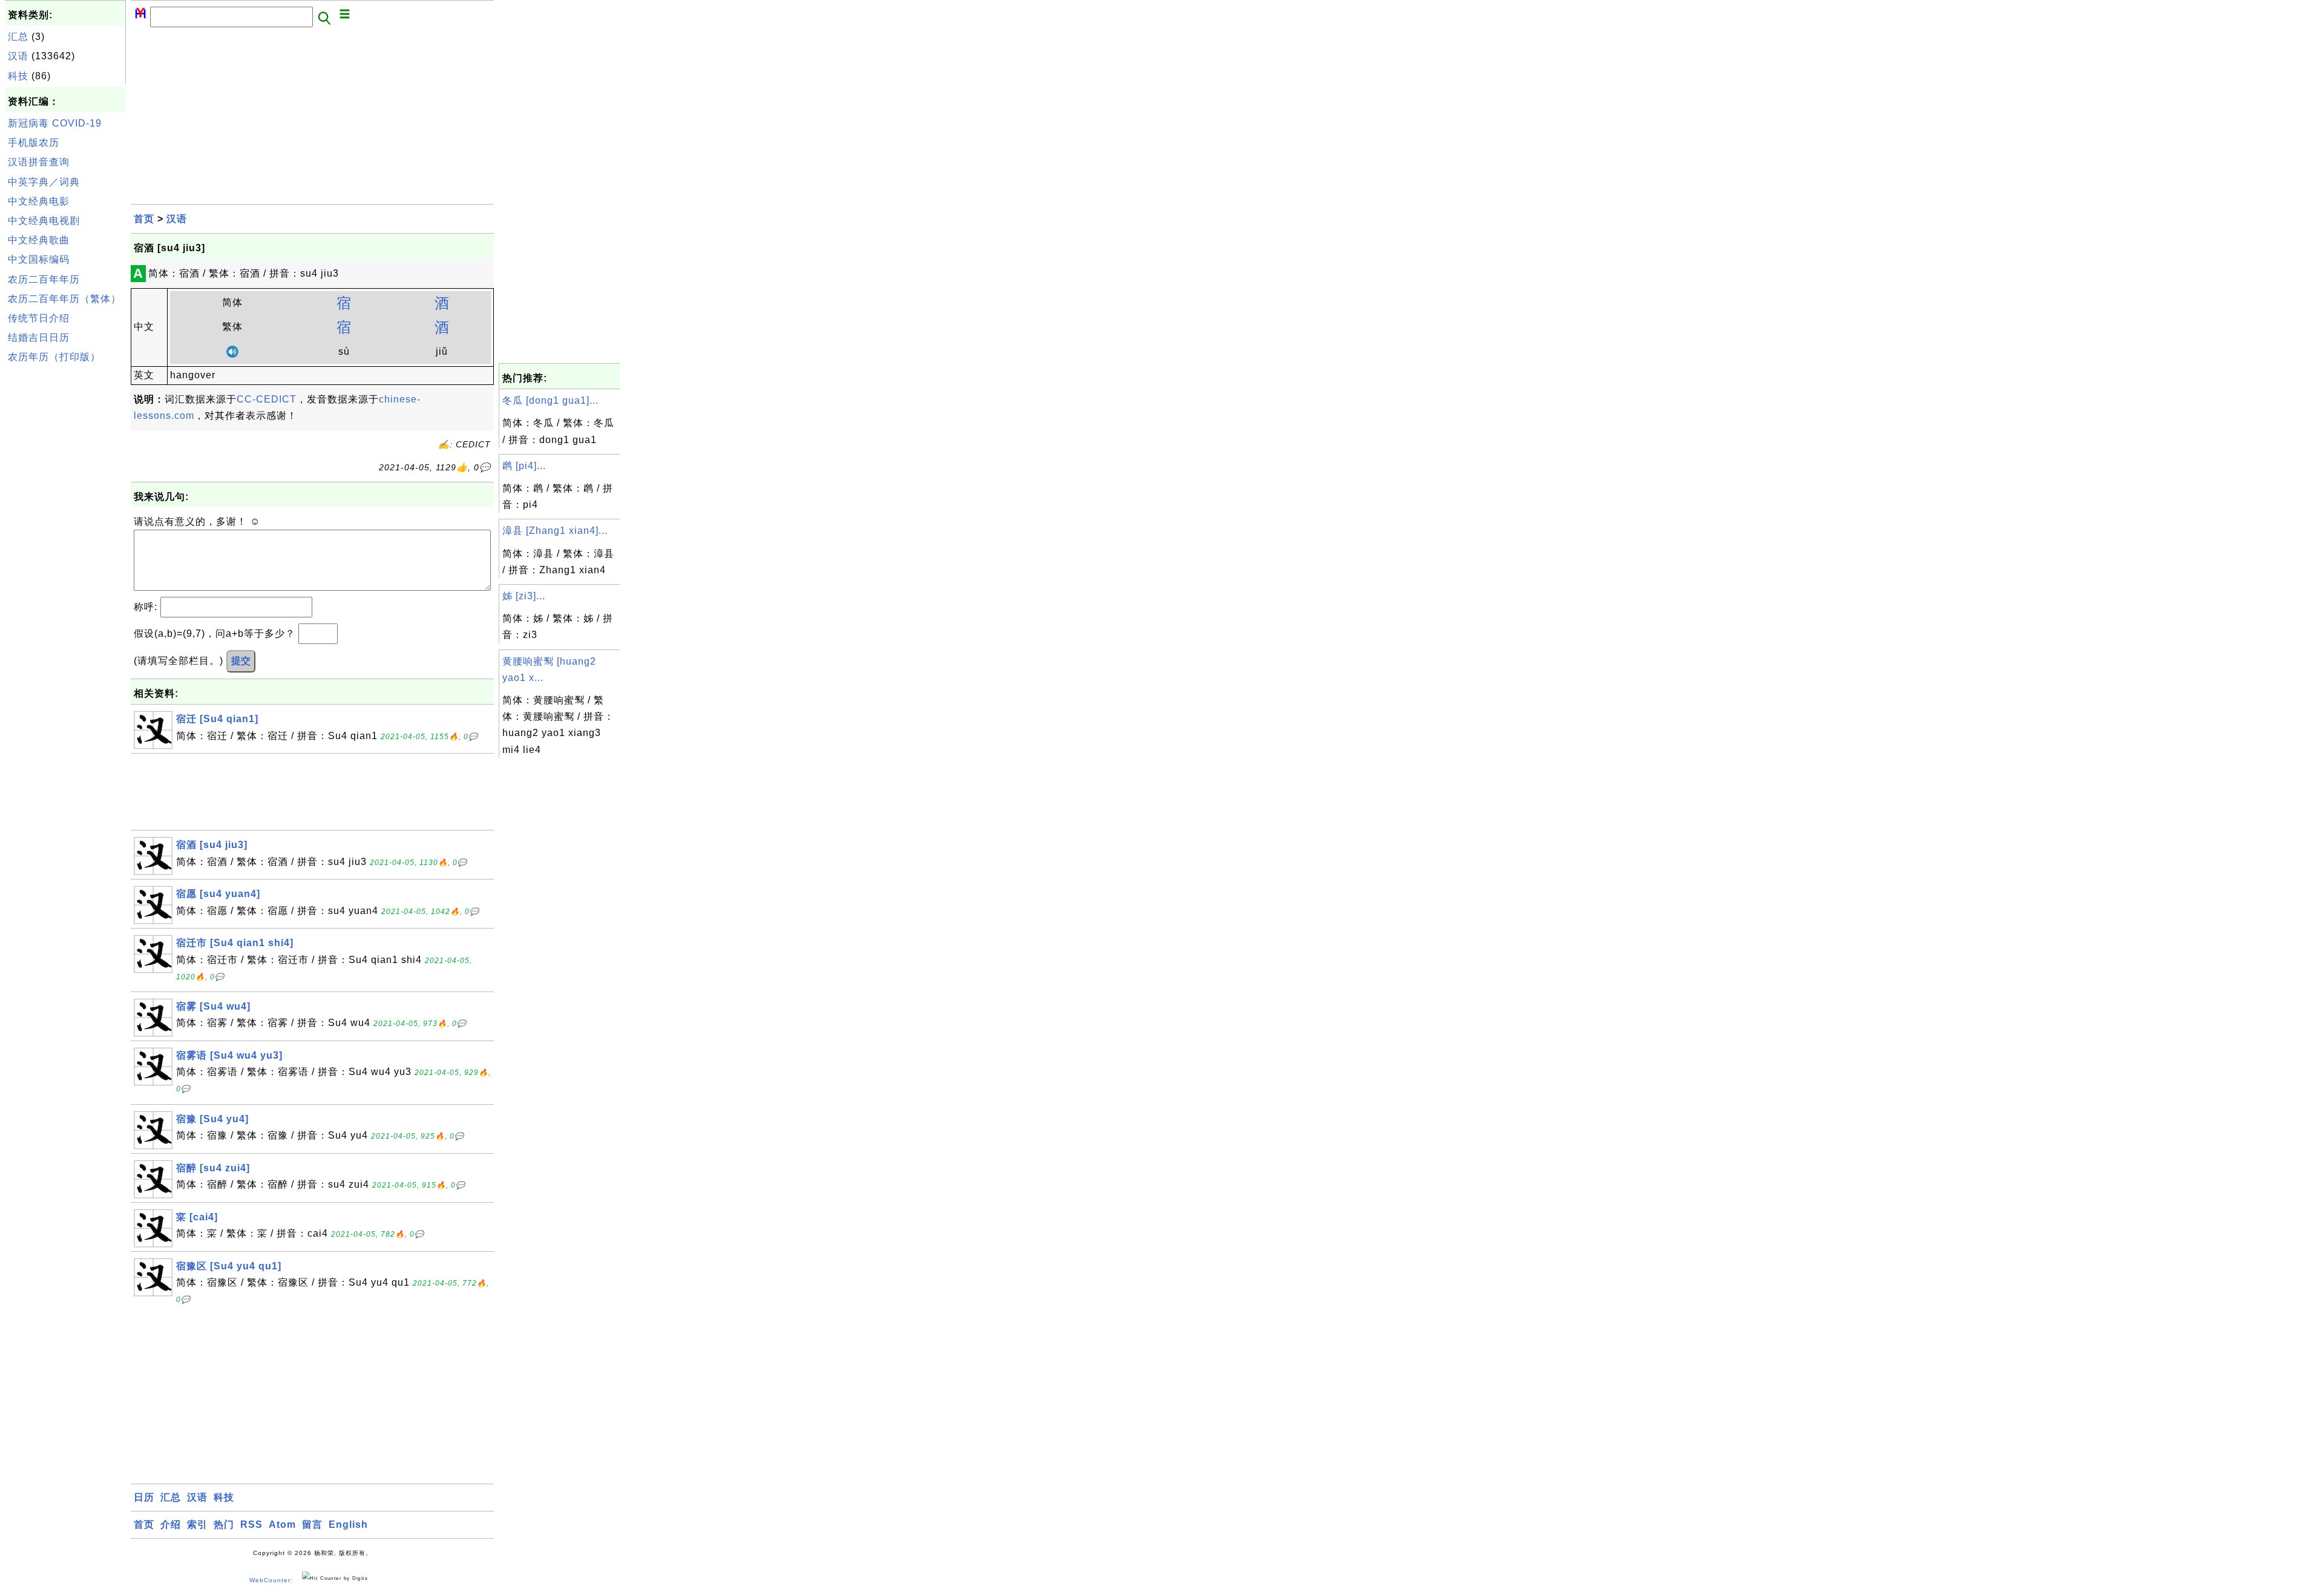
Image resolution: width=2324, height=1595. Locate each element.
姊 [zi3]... (524, 596)
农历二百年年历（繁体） (64, 299)
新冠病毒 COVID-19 (55, 123)
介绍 (171, 1524)
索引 (197, 1524)
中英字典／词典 (44, 182)
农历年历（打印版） (54, 357)
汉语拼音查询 (39, 162)
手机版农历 (34, 143)
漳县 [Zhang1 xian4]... (555, 531)
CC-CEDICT (267, 399)
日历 (144, 1497)
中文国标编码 (39, 259)
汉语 (18, 56)
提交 (241, 661)
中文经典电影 (39, 201)
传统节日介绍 (39, 318)
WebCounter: (271, 1581)
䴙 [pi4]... (524, 466)
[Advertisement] (65, 550)
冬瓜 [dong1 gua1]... (550, 400)
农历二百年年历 (44, 279)
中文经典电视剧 (44, 221)
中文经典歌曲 (39, 240)
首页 (144, 219)
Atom (282, 1524)
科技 (18, 76)
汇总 (18, 37)
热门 (224, 1524)
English (348, 1524)
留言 (312, 1524)
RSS (251, 1524)
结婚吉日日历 (39, 337)
